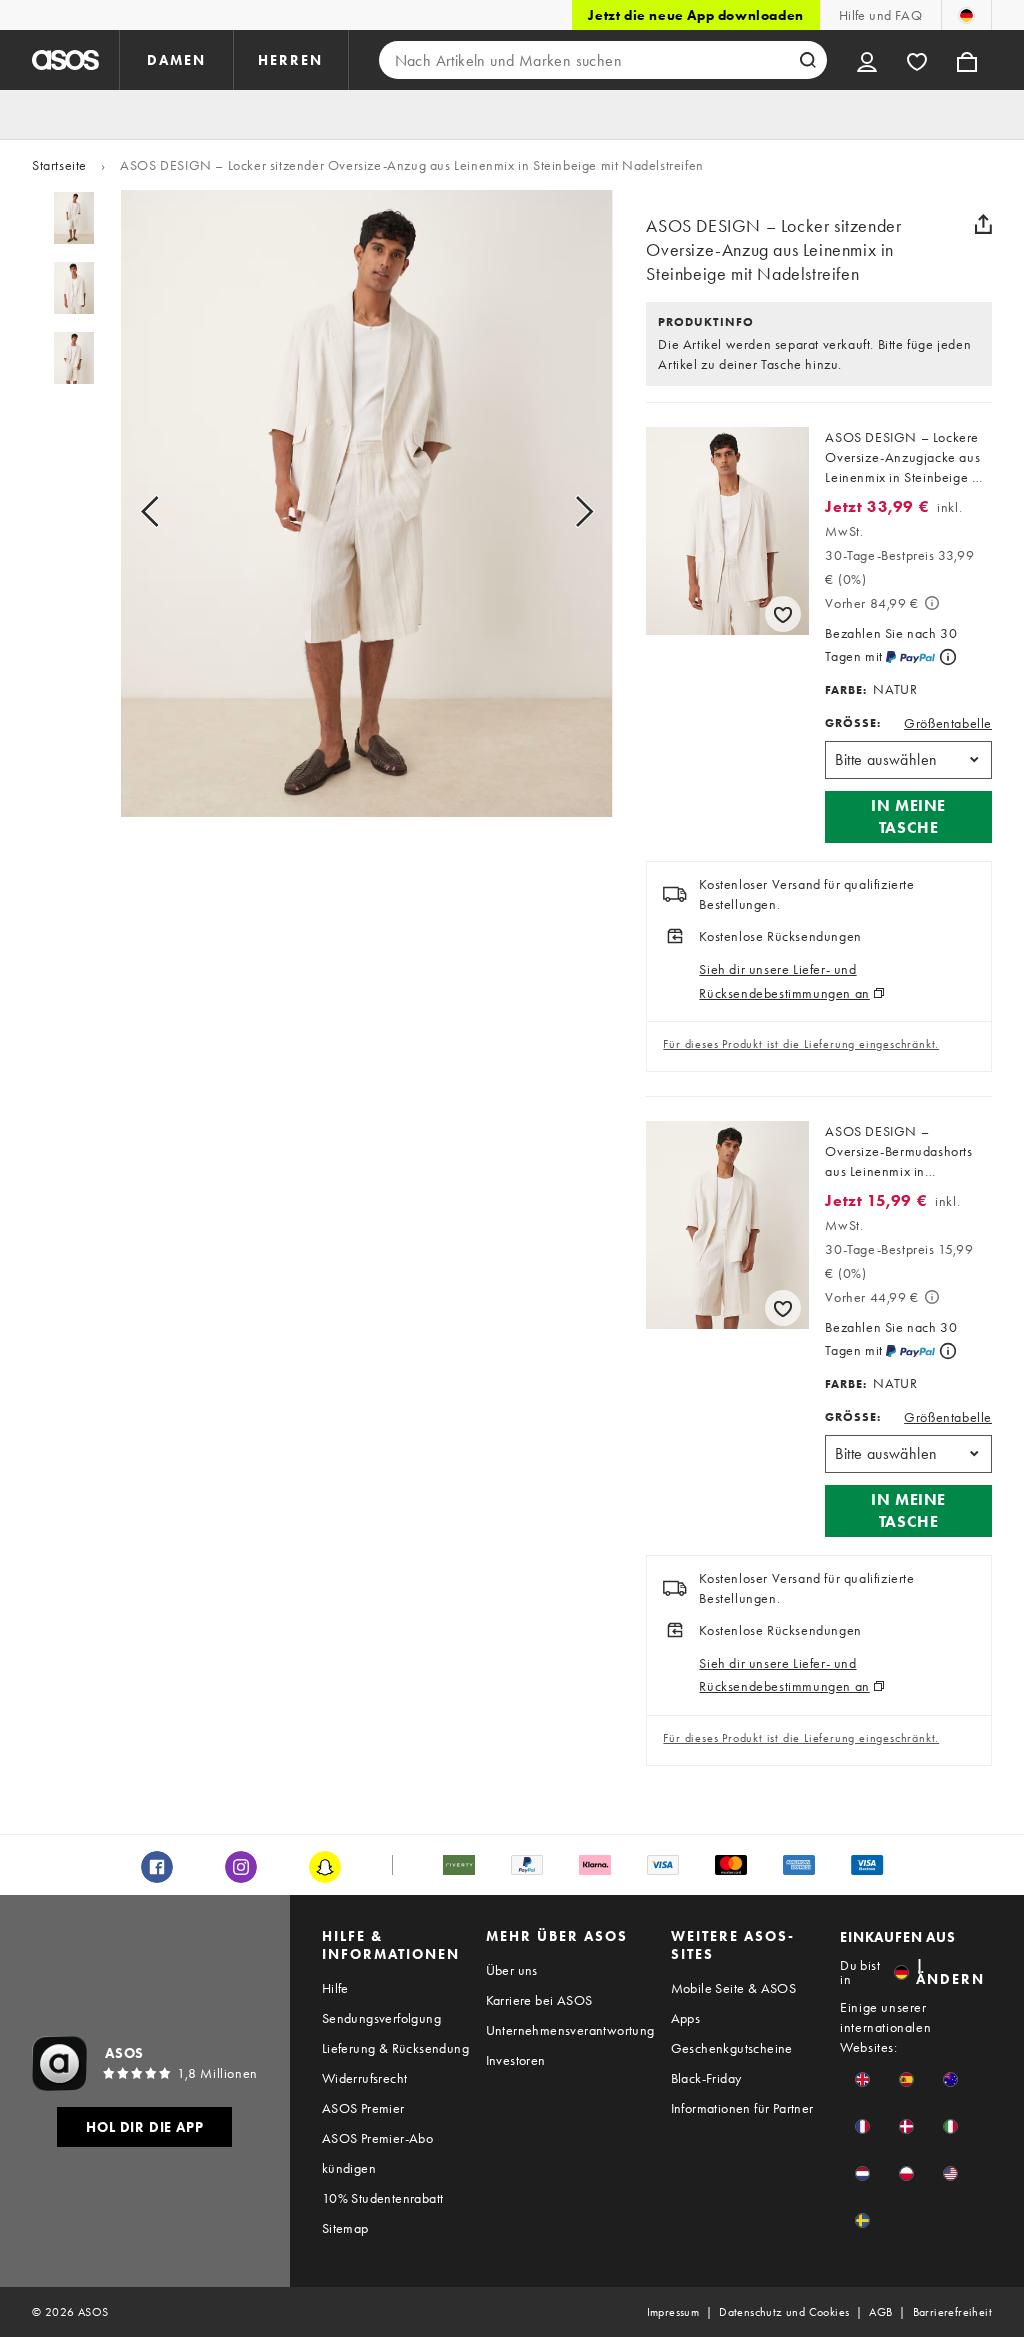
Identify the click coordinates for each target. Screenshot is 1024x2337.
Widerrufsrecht (365, 2078)
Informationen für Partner (742, 2108)
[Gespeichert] (917, 60)
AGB (880, 2312)
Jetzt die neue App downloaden (695, 15)
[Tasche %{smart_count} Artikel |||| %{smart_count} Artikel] (967, 60)
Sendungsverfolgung (381, 2018)
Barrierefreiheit (952, 2312)
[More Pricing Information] (932, 603)
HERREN (290, 60)
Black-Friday (706, 2078)
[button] (908, 817)
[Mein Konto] (867, 60)
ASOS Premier (363, 2108)
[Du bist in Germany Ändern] (966, 15)
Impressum (673, 2312)
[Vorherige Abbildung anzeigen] (172, 512)
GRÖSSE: (853, 723)
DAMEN (176, 60)
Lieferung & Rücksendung (395, 2048)
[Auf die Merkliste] (783, 614)
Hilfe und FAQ (880, 15)
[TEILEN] (984, 224)
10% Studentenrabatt (383, 2198)
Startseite (59, 165)
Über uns (512, 1970)
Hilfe (335, 1988)
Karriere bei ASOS (539, 2000)
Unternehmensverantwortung (570, 2030)
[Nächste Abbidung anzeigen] (561, 512)
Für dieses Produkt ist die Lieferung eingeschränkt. (801, 1044)
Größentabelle (948, 723)
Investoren (516, 2060)
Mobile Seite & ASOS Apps (734, 2003)
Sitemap (345, 2228)
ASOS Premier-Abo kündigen (377, 2153)
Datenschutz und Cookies (784, 2312)
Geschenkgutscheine (732, 2048)
